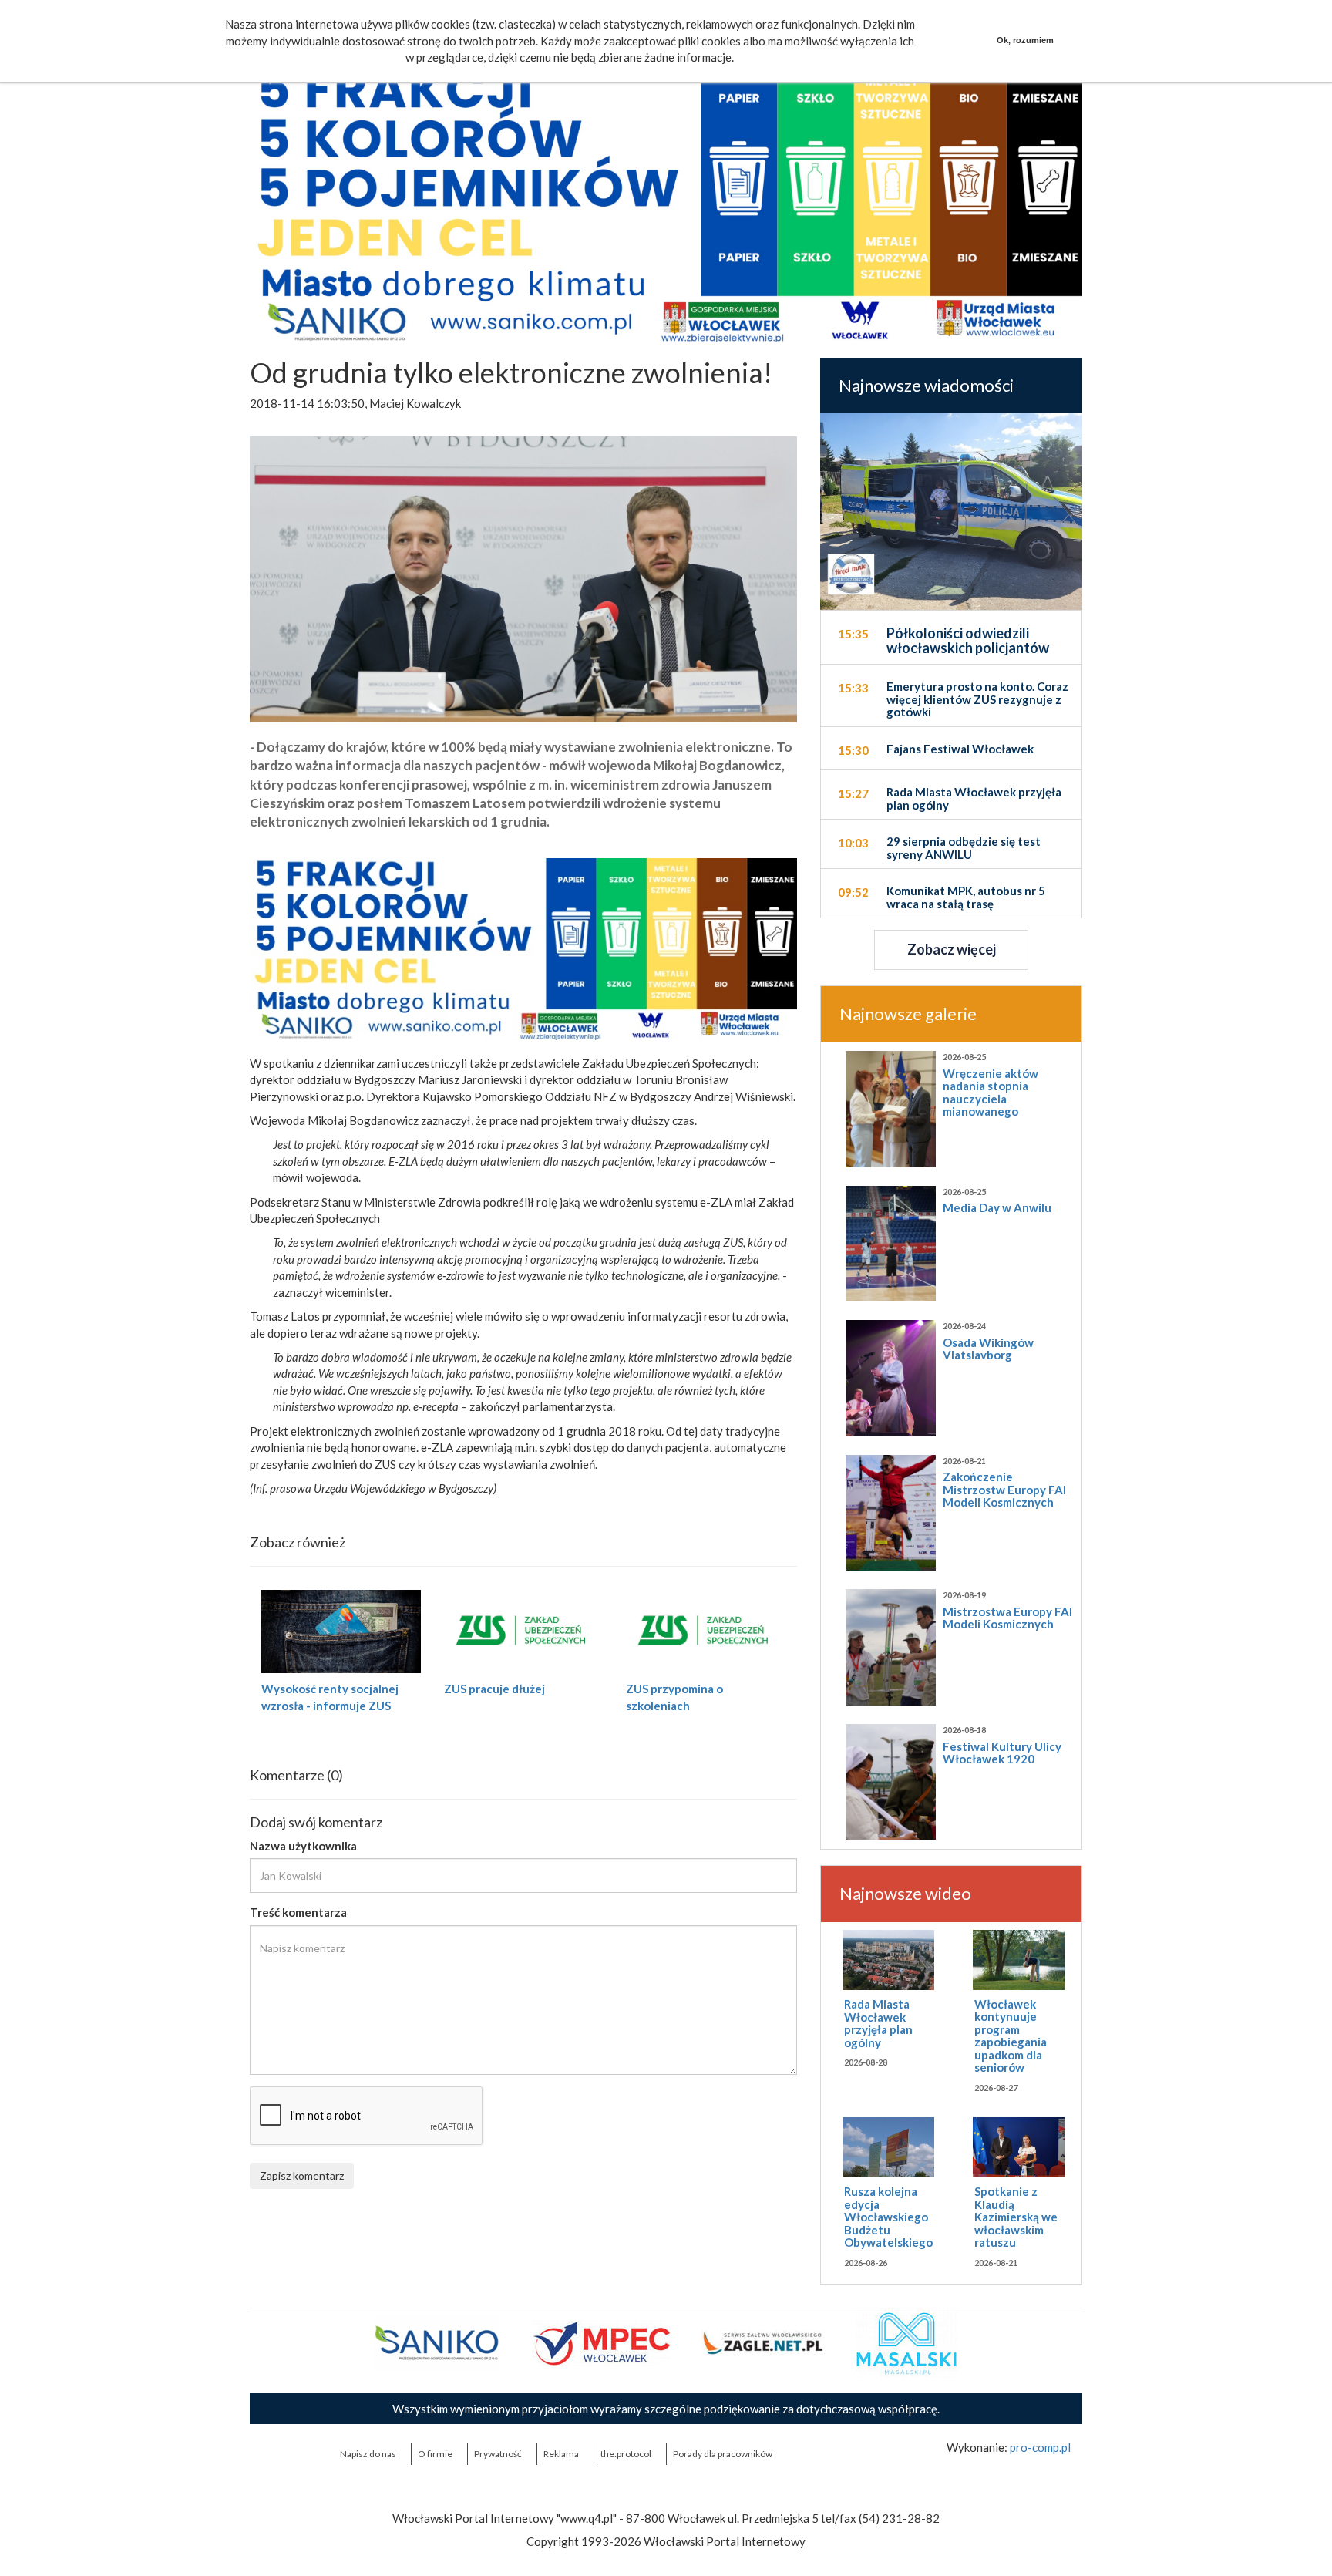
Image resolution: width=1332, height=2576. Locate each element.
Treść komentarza (298, 1912)
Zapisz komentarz (302, 2175)
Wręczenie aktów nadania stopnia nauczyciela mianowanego (991, 1093)
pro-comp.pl (1040, 2447)
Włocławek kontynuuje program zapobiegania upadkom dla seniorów (1011, 2036)
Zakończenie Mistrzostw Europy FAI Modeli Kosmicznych (1004, 1489)
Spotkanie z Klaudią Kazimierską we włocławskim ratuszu (1016, 2217)
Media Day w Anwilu (997, 1207)
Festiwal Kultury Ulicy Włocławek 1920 (1002, 1753)
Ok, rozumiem (1025, 40)
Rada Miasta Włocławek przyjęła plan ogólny (878, 2023)
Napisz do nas (368, 2454)
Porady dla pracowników (723, 2454)
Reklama (561, 2454)
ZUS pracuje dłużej (494, 1689)
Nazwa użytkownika (303, 1846)
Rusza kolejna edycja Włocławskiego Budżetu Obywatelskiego (888, 2217)
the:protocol (626, 2454)
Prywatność (498, 2454)
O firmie (435, 2454)
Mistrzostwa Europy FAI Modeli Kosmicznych (1007, 1618)
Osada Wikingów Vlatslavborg (988, 1349)
